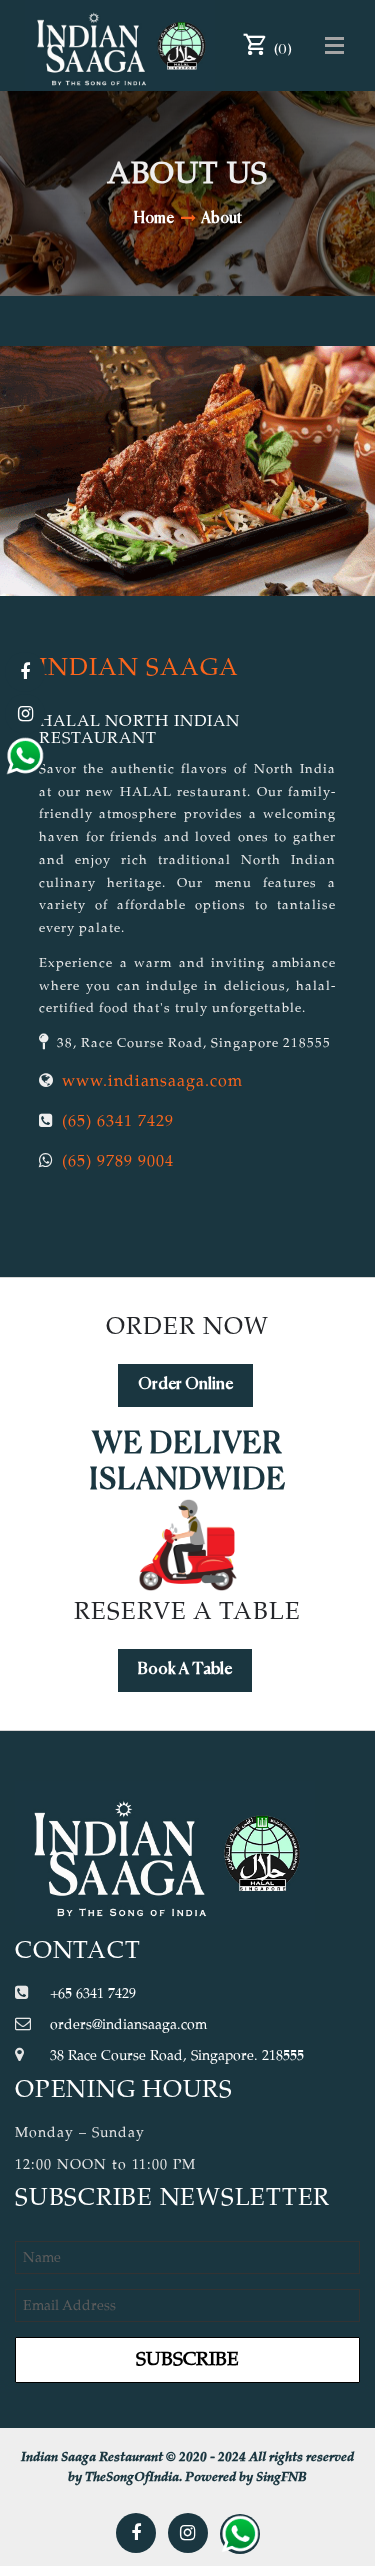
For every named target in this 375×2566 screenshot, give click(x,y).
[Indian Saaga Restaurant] (120, 45)
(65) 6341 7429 (118, 1122)
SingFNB (281, 2477)
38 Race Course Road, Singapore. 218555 (177, 2056)
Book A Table (185, 1670)
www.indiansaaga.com (152, 1082)
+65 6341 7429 (93, 1994)
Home (154, 218)
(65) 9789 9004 (118, 1162)
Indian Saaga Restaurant (92, 2457)
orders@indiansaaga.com (128, 2025)
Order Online (185, 1385)
